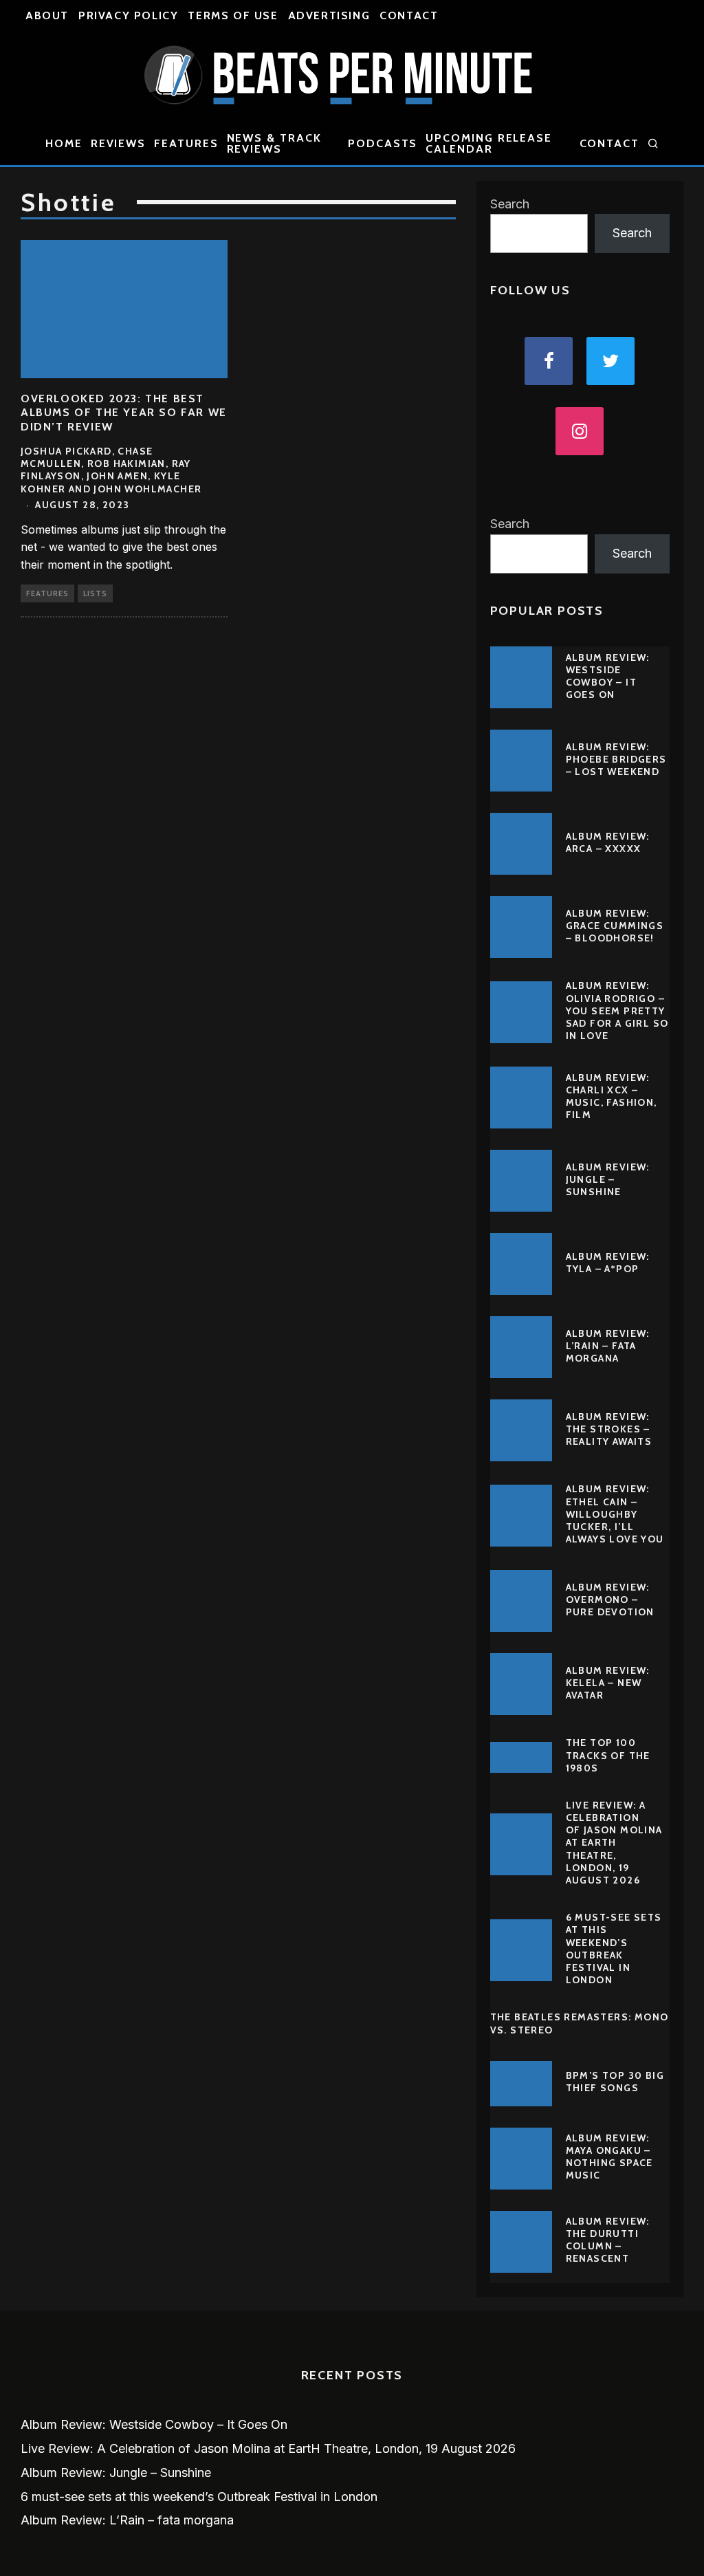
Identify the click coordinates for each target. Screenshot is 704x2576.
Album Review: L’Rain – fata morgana (608, 1346)
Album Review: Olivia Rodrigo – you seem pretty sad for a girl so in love (617, 1011)
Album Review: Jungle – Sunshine (608, 1179)
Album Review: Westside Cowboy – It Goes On (608, 676)
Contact (409, 15)
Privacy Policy (128, 15)
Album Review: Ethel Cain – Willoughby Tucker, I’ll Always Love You (615, 1514)
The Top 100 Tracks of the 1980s (608, 1755)
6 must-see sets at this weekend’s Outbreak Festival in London (614, 1949)
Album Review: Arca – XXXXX (608, 842)
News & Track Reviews (274, 143)
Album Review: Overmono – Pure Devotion (610, 1600)
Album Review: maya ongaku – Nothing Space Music (609, 2157)
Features (186, 143)
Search (510, 204)
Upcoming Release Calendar (489, 143)
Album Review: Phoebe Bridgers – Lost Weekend (616, 759)
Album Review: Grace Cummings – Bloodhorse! (615, 926)
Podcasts (383, 143)
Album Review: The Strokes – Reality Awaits (609, 1429)
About (47, 15)
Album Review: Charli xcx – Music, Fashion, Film (612, 1096)
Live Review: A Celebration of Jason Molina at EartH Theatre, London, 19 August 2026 (614, 1843)
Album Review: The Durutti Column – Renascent (608, 2240)
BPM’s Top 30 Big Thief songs (615, 2082)
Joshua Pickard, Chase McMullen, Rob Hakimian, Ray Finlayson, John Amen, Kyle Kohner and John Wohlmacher (111, 470)
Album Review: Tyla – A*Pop (608, 1263)
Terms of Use (233, 15)
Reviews (118, 143)
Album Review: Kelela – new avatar (608, 1683)
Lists (95, 593)
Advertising (329, 15)
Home (64, 143)
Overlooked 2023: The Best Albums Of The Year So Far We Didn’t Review (124, 413)
